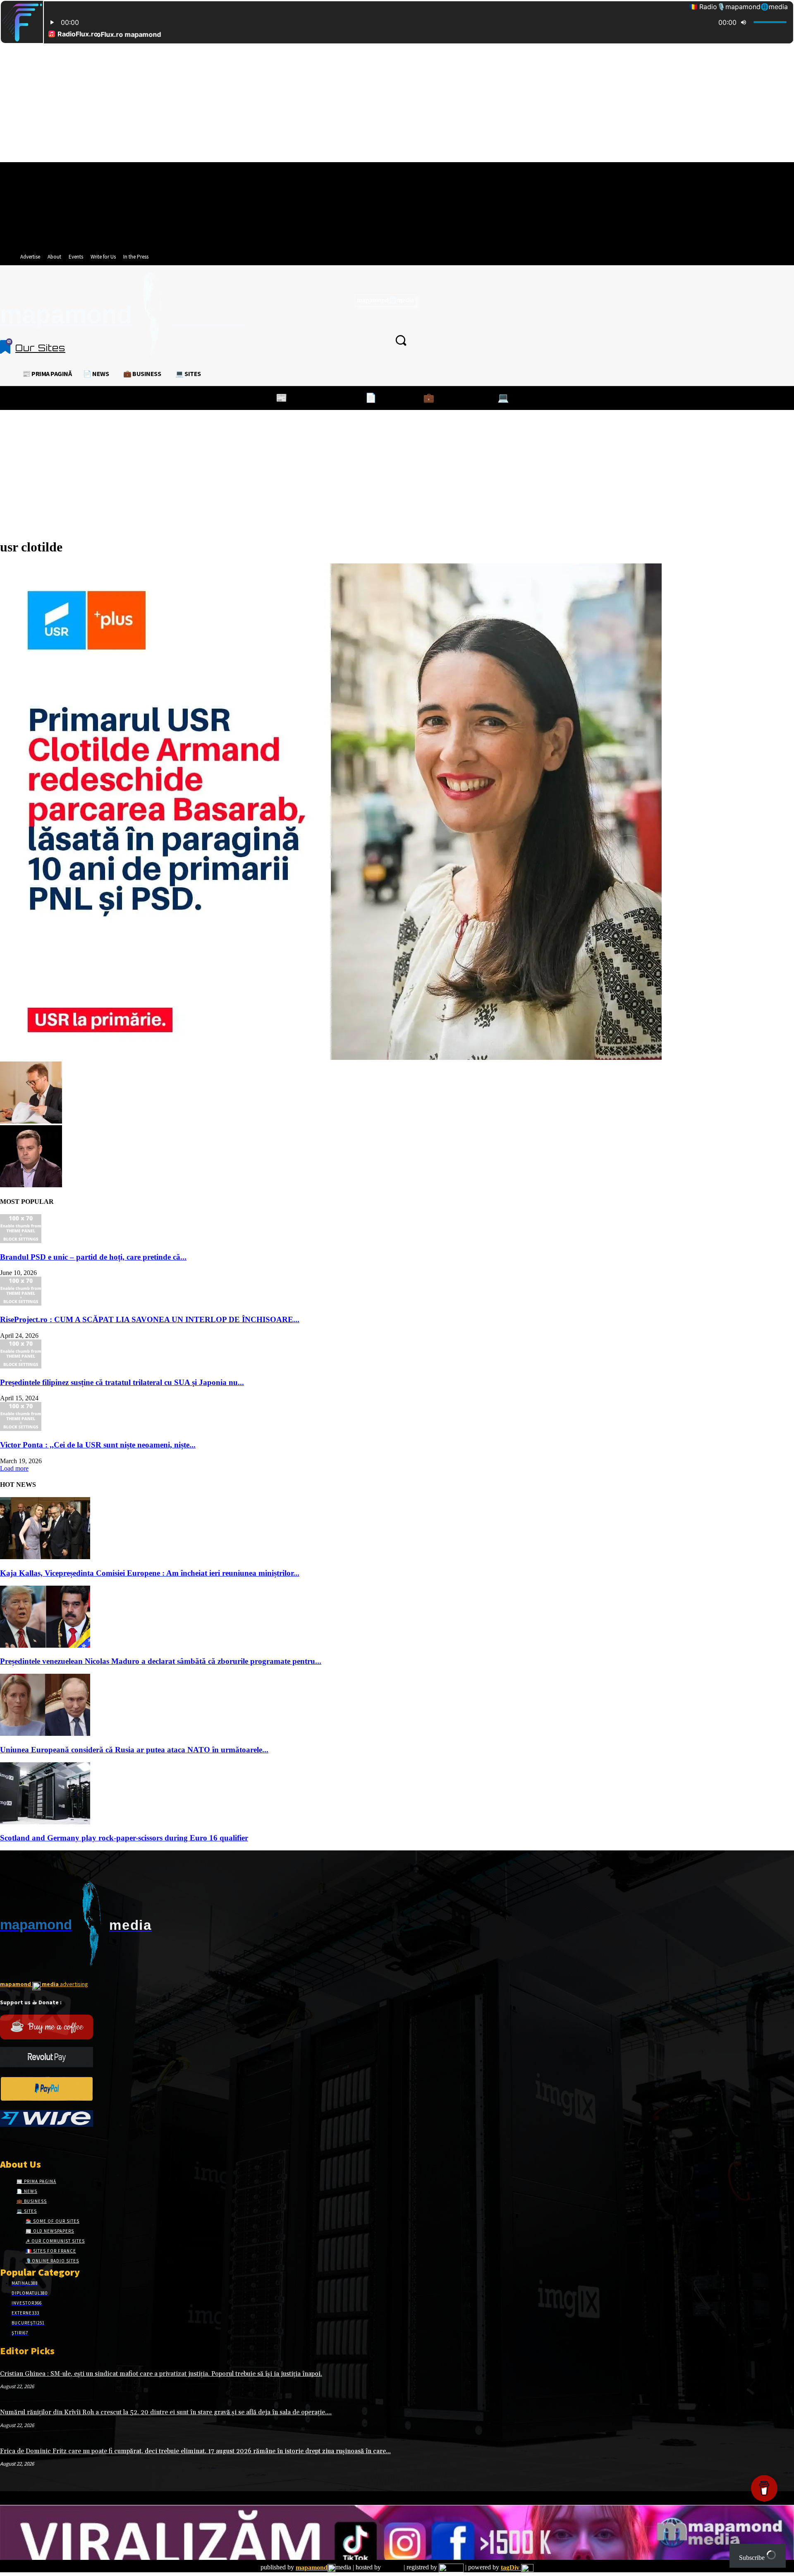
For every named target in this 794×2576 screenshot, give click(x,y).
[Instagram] (20, 2142)
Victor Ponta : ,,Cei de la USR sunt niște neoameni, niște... (98, 1445)
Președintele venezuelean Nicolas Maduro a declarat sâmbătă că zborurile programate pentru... (161, 1661)
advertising (44, 1984)
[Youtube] (63, 2142)
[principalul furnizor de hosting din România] (392, 2568)
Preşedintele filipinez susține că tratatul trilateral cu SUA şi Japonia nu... (122, 1382)
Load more (14, 1468)
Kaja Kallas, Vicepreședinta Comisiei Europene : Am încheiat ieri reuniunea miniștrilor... (150, 1573)
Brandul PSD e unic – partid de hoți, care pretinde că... (93, 1257)
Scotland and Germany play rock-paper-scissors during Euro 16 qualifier (124, 1838)
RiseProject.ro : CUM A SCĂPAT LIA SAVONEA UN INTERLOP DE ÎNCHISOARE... (150, 1319)
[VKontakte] (49, 2142)
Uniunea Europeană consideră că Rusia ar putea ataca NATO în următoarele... (134, 1750)
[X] (34, 2142)
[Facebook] (5, 2142)
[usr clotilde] (331, 1058)
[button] (401, 340)
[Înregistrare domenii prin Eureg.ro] (451, 2568)
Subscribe (753, 2558)
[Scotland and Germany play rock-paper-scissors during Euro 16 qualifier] (45, 1822)
